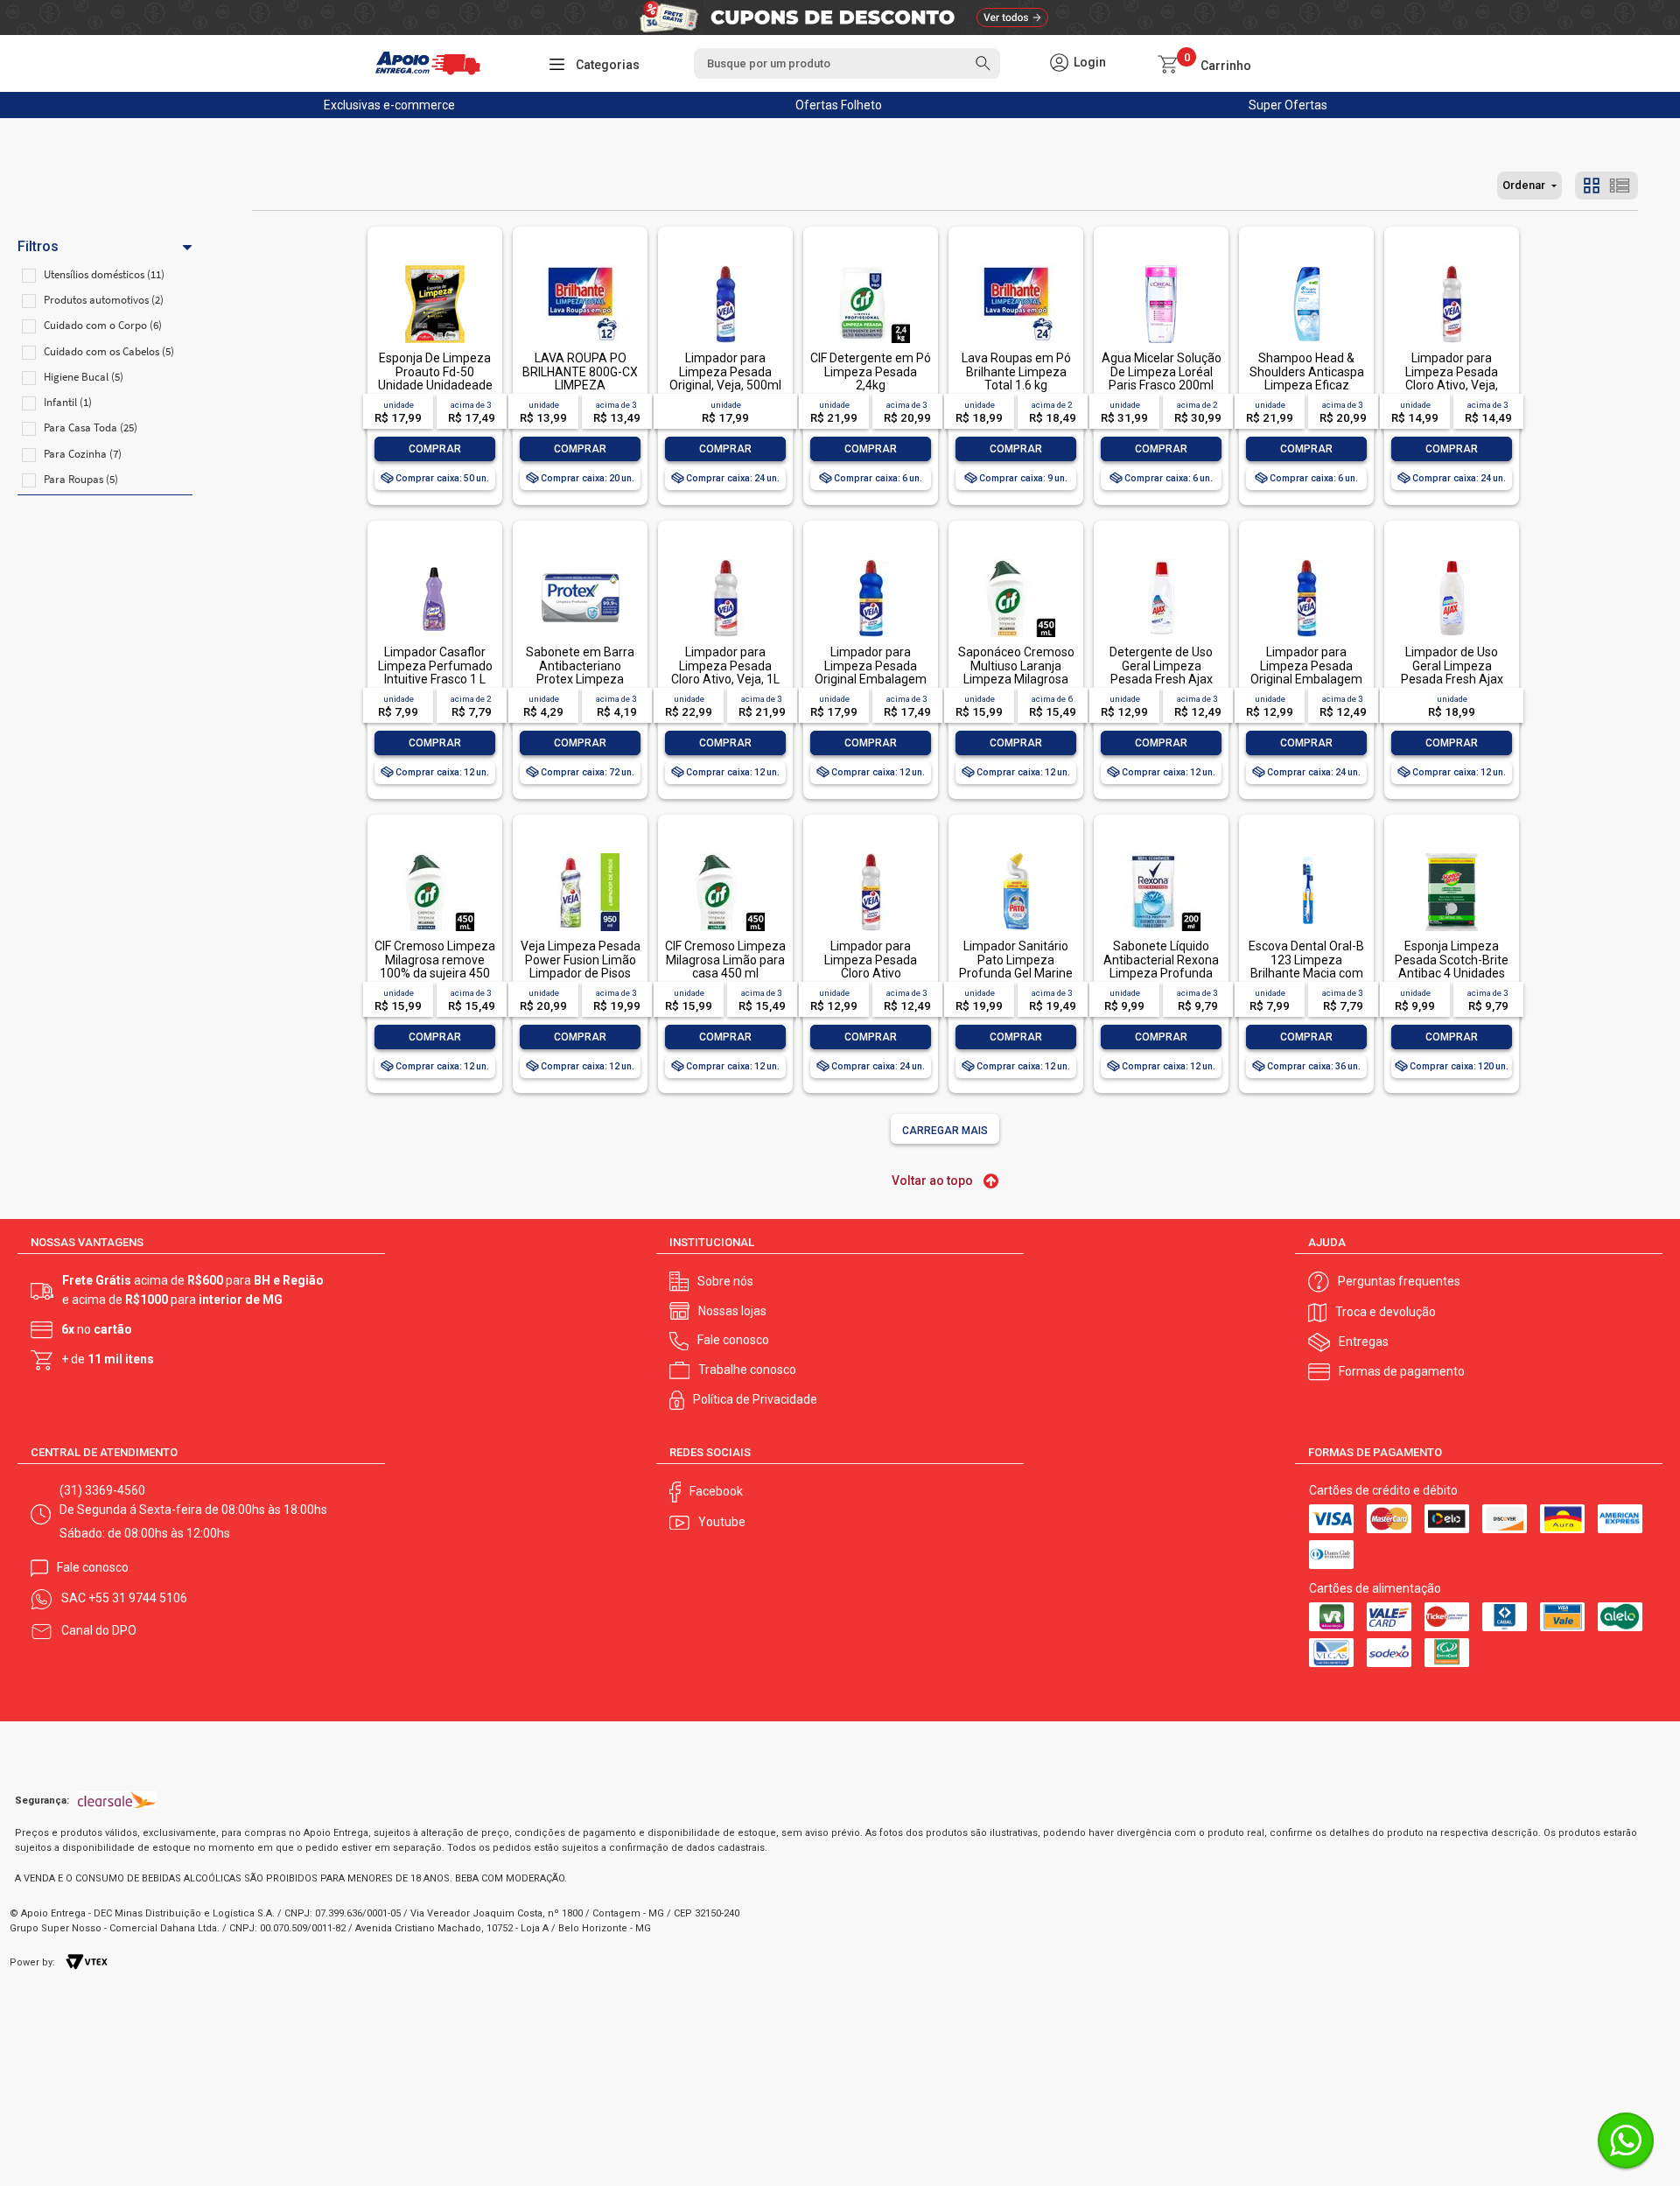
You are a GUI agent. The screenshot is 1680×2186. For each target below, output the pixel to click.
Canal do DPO (99, 1630)
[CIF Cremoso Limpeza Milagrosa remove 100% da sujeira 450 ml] (435, 855)
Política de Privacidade (755, 1399)
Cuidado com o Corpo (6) (103, 325)
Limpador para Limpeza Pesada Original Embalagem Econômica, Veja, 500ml (1306, 679)
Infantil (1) (68, 402)
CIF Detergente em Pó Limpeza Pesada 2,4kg (871, 371)
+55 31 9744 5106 (138, 1598)
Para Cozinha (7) (83, 454)
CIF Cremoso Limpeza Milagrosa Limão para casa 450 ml (725, 960)
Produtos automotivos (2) (104, 300)
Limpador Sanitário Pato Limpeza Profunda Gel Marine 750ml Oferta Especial (1016, 973)
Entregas (1364, 1342)
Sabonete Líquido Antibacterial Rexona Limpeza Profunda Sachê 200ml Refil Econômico (1161, 973)
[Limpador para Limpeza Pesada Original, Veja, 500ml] (725, 266)
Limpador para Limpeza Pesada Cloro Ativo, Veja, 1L (725, 666)
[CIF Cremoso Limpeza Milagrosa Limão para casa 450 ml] (725, 855)
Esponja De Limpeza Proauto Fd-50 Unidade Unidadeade (435, 371)
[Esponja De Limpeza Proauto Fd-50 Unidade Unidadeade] (435, 266)
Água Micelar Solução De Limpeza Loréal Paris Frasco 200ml (1162, 371)
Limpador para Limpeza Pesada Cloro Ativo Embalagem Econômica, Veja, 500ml (871, 980)
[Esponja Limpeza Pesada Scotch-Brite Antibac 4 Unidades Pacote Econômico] (1452, 855)
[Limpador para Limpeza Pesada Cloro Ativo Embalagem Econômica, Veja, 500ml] (871, 855)
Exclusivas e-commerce (389, 105)
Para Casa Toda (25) (91, 427)
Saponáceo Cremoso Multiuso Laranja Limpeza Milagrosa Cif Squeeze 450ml (1016, 672)
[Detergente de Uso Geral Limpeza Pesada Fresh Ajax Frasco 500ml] (1161, 561)
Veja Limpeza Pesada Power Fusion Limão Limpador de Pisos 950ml (581, 966)
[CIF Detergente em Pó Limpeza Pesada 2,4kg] (871, 266)
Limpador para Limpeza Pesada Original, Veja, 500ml (725, 371)
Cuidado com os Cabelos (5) (109, 351)
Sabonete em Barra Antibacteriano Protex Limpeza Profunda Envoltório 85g (580, 679)
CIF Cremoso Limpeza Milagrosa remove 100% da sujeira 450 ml (435, 966)
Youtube (722, 1522)
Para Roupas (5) (81, 479)
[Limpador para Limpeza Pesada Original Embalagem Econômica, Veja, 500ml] (1306, 561)
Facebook (716, 1491)
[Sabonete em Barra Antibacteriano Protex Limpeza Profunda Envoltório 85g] (580, 561)
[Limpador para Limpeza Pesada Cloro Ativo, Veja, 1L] (725, 561)
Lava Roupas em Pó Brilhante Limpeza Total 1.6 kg (1016, 371)
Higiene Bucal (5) (84, 377)
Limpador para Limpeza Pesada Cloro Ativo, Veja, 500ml (1452, 378)
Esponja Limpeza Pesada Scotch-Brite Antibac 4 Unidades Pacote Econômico (1452, 966)
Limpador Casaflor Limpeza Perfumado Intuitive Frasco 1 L (435, 666)
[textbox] (847, 63)
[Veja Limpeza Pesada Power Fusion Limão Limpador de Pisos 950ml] (580, 855)
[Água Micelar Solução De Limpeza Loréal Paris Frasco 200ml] (1161, 266)
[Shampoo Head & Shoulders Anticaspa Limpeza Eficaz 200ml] (1306, 266)
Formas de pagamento (1402, 1371)
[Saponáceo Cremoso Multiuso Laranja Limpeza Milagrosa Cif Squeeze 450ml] (1016, 561)
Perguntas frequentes (1399, 1281)
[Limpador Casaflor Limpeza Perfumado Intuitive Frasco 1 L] (435, 561)
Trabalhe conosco (747, 1370)
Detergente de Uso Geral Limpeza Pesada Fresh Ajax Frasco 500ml (1161, 672)
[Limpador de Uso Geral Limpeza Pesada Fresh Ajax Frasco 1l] (1452, 561)
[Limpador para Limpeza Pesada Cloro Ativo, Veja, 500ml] (1452, 266)
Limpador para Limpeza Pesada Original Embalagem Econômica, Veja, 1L (871, 672)
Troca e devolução (1386, 1312)
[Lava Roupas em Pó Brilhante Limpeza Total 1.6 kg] (1016, 266)
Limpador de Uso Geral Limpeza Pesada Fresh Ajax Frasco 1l (1452, 672)
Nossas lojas (732, 1311)
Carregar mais (945, 1131)
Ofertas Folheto (839, 105)
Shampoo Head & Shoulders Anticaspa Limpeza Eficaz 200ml (1307, 378)
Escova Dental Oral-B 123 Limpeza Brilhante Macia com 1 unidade (1306, 966)
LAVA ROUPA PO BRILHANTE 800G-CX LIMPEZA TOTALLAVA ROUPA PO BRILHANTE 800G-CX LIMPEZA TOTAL (580, 392)
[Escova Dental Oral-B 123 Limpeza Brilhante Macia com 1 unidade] (1306, 855)
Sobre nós (725, 1281)
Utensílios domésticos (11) (104, 274)
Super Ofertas (1288, 105)
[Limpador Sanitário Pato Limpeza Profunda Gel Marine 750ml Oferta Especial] (1016, 855)
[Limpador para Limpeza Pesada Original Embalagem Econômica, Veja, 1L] (871, 561)
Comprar (435, 449)
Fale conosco (733, 1340)
